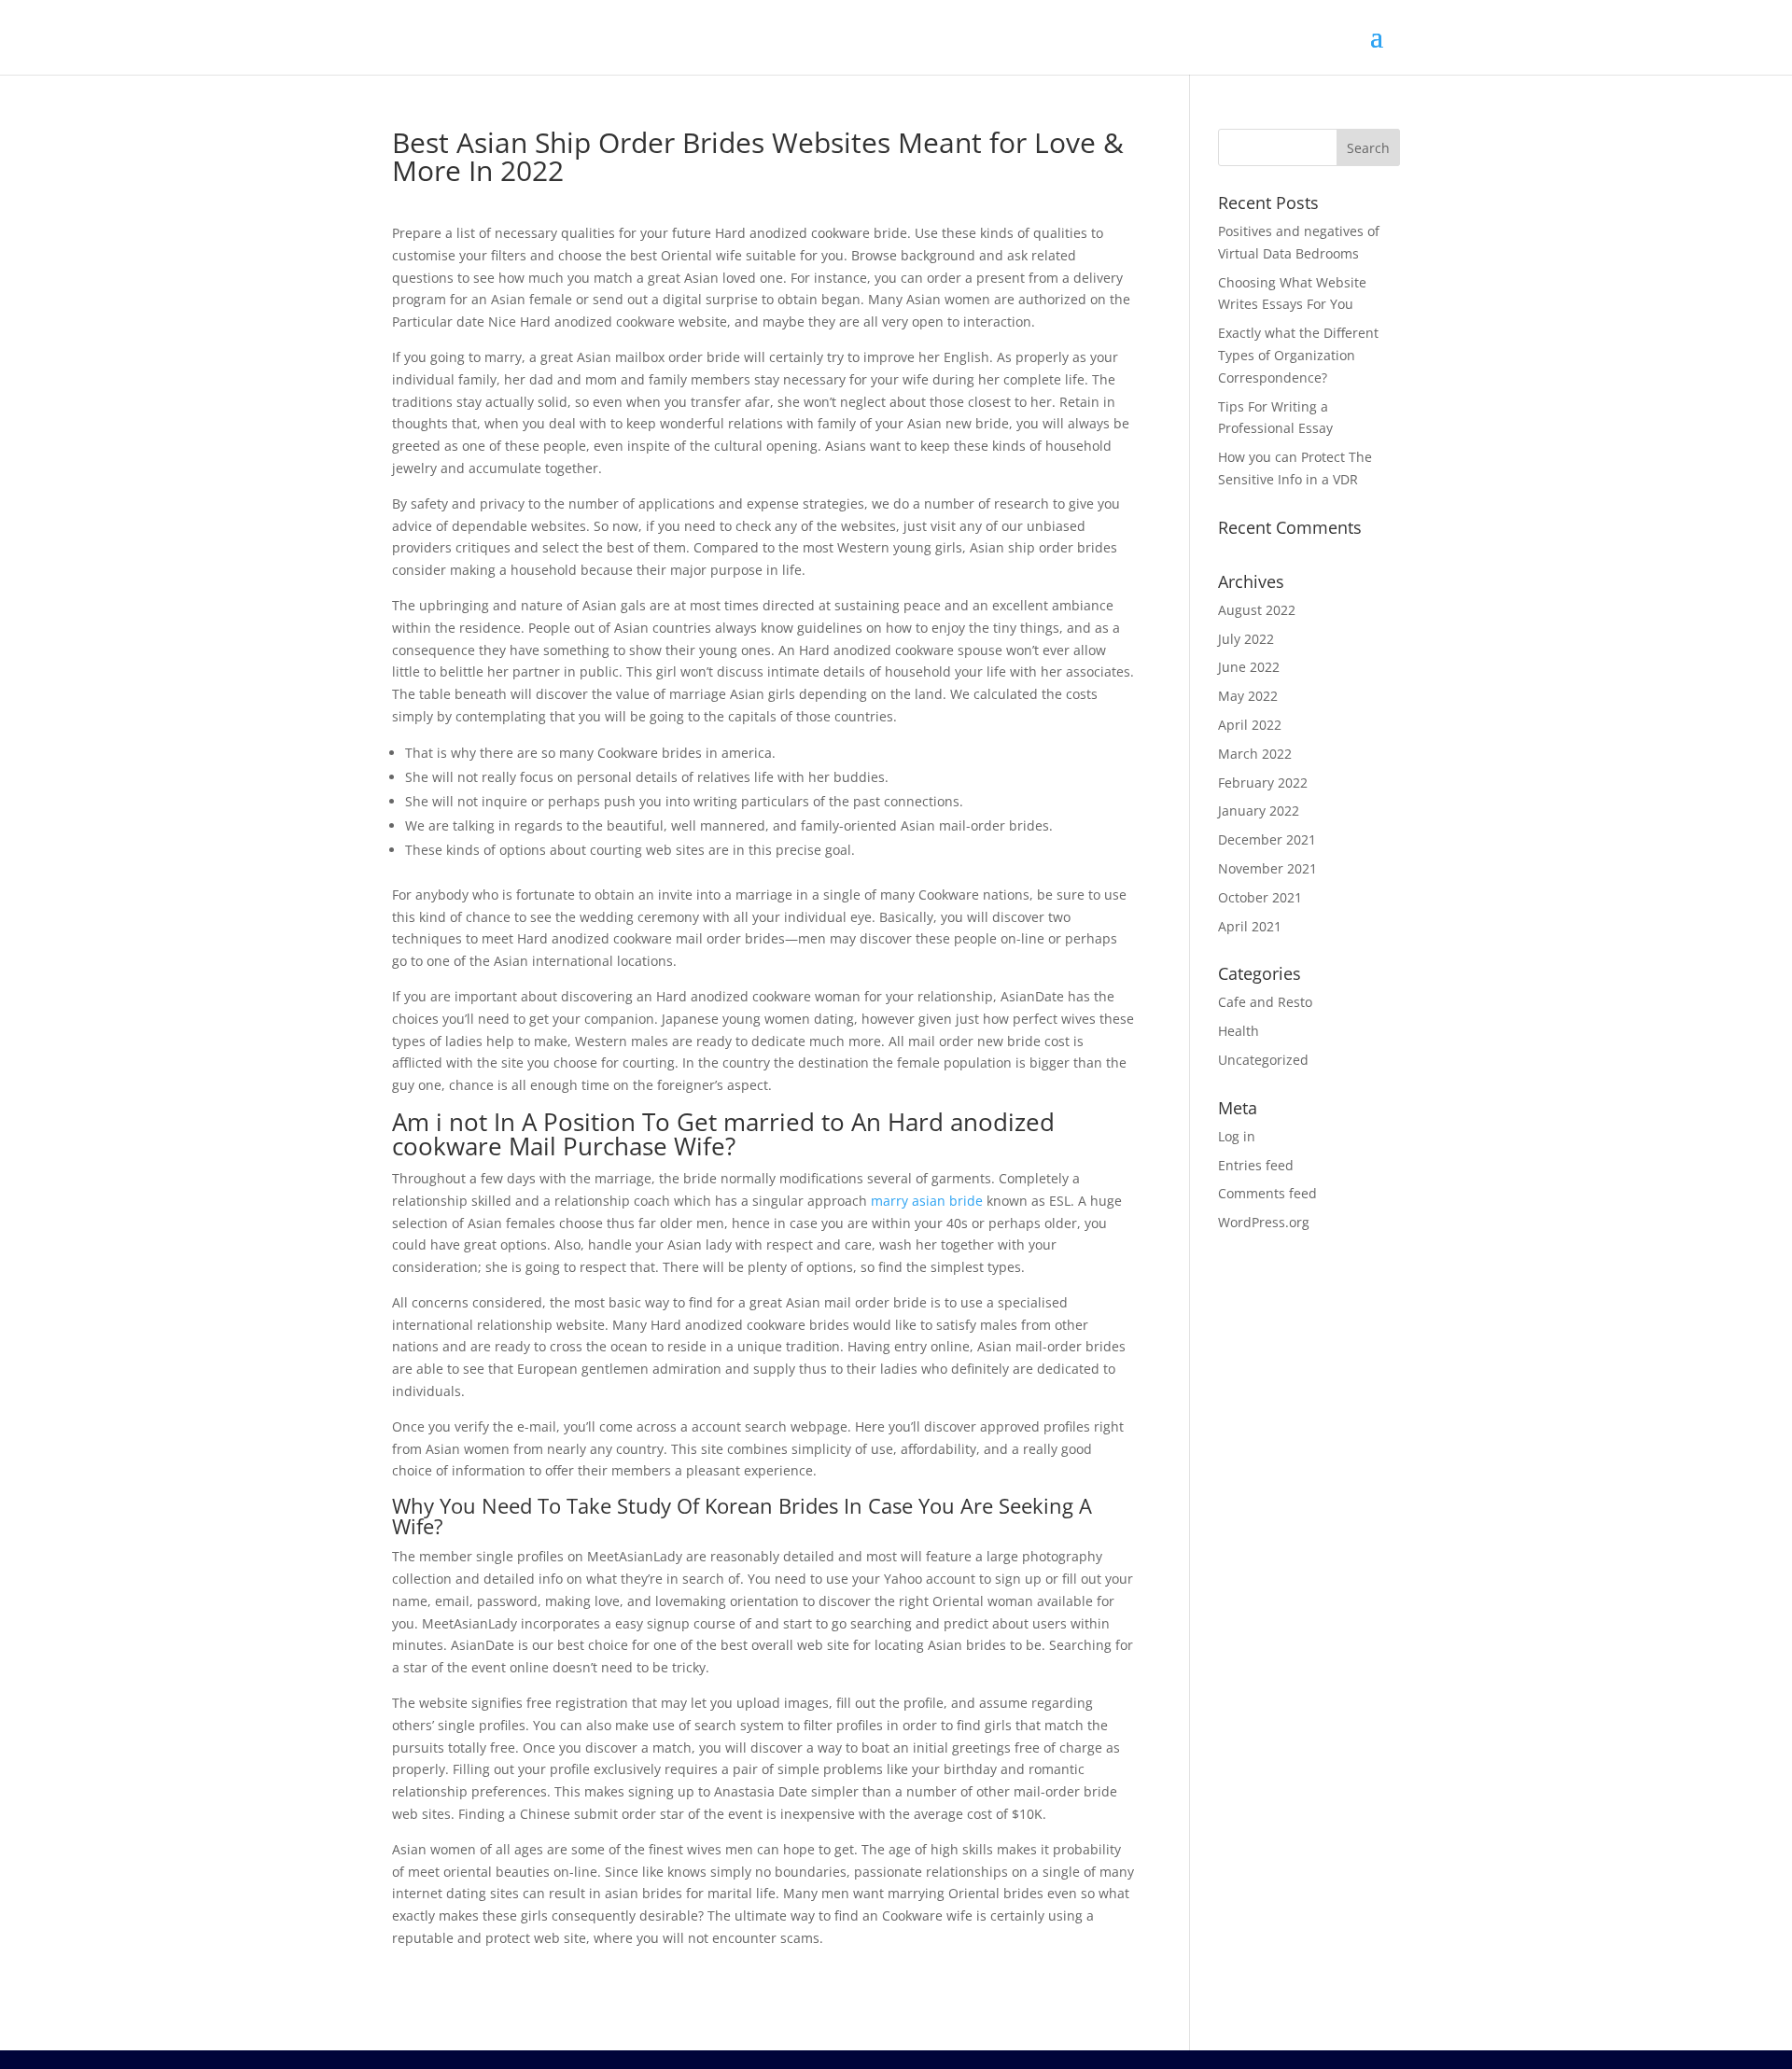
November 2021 (1267, 868)
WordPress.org (1264, 1222)
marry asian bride (927, 1201)
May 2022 (1248, 696)
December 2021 (1267, 839)
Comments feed (1267, 1193)
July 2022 (1246, 639)
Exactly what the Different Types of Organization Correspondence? (1298, 355)
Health (1239, 1031)
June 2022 (1249, 667)
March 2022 (1255, 754)
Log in (1237, 1136)
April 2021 (1250, 926)
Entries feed (1256, 1165)
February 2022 (1263, 783)
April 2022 (1250, 725)
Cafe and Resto (1265, 1002)
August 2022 (1257, 610)
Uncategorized (1263, 1060)
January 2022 (1259, 811)
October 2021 (1260, 897)
